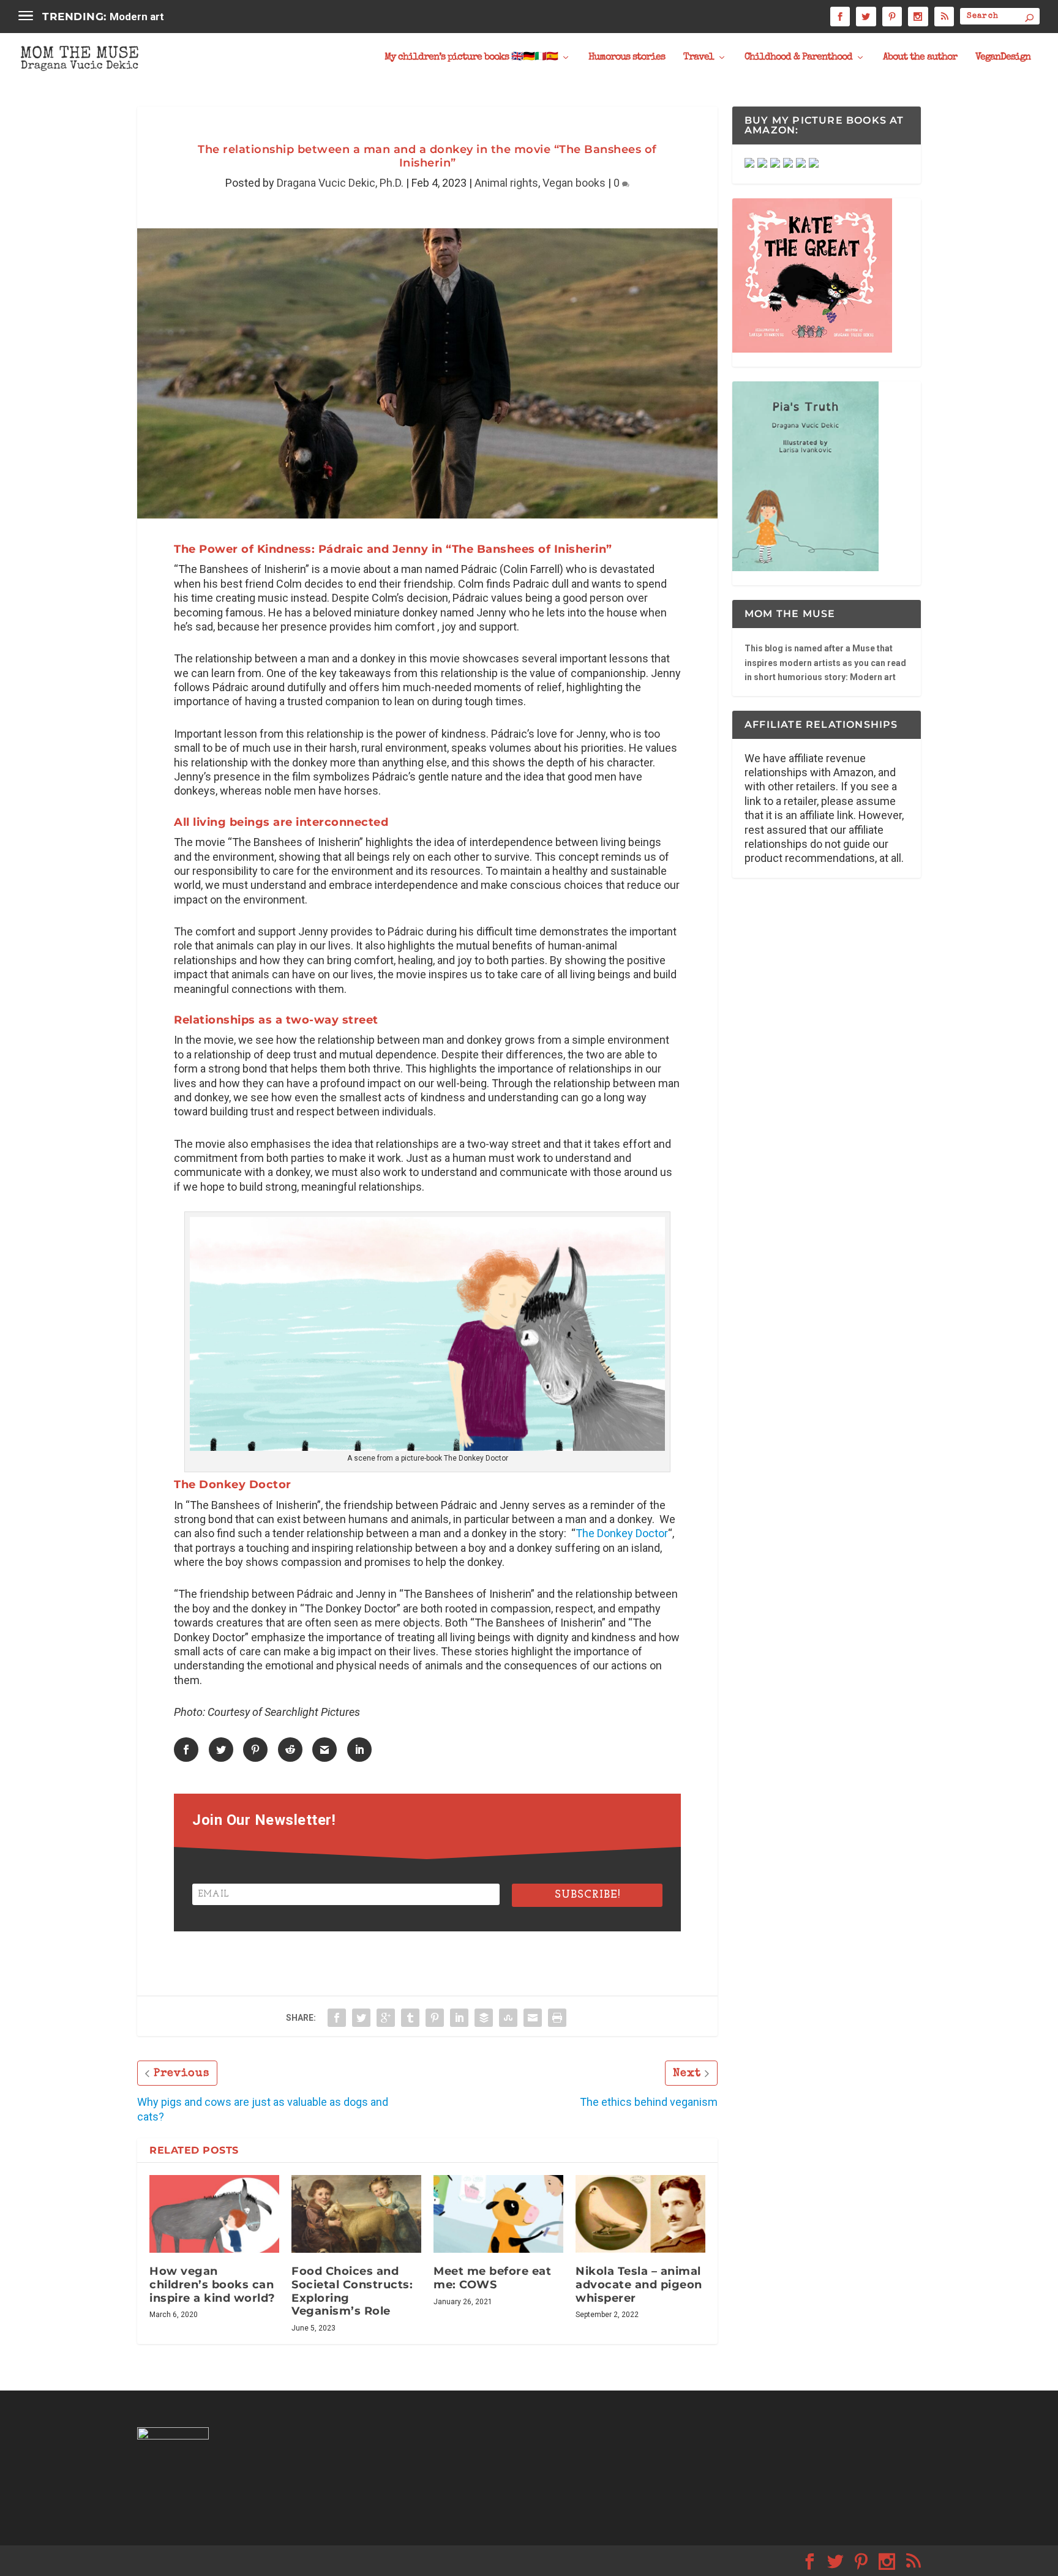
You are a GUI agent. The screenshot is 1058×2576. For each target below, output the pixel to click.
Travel (699, 58)
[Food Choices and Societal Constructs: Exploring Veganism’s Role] (356, 2214)
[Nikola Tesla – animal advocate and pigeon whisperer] (640, 2214)
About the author (920, 58)
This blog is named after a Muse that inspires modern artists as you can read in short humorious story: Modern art (825, 663)
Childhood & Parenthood (798, 58)
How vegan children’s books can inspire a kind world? (212, 2284)
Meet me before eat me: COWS (492, 2278)
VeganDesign (1003, 58)
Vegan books (574, 183)
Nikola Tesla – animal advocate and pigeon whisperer (639, 2284)
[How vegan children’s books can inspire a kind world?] (214, 2214)
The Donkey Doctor (622, 1533)
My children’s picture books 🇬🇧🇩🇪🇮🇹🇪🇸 (471, 58)
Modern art (137, 17)
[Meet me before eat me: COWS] (498, 2214)
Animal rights (506, 183)
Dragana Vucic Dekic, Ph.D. (340, 183)
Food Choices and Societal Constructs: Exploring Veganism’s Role (352, 2291)
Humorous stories (627, 58)
